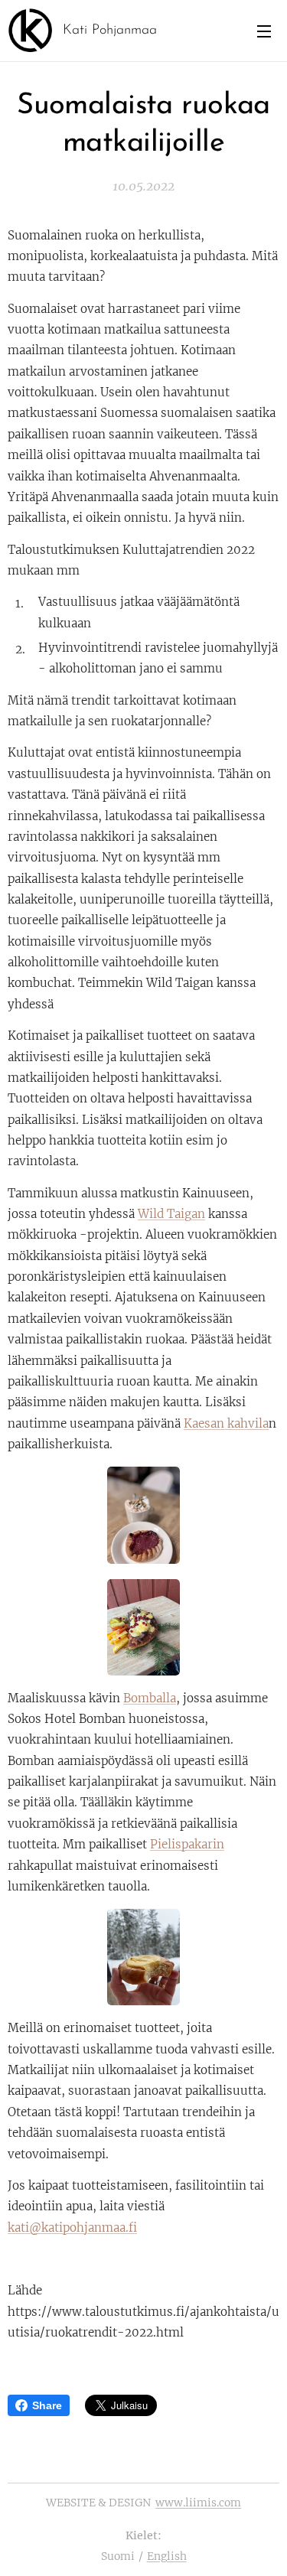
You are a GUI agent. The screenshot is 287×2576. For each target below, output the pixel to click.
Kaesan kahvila (226, 1423)
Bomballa (150, 1698)
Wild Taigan (171, 1214)
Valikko (264, 31)
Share (47, 2405)
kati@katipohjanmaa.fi (72, 2228)
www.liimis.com (198, 2503)
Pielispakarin (187, 1844)
